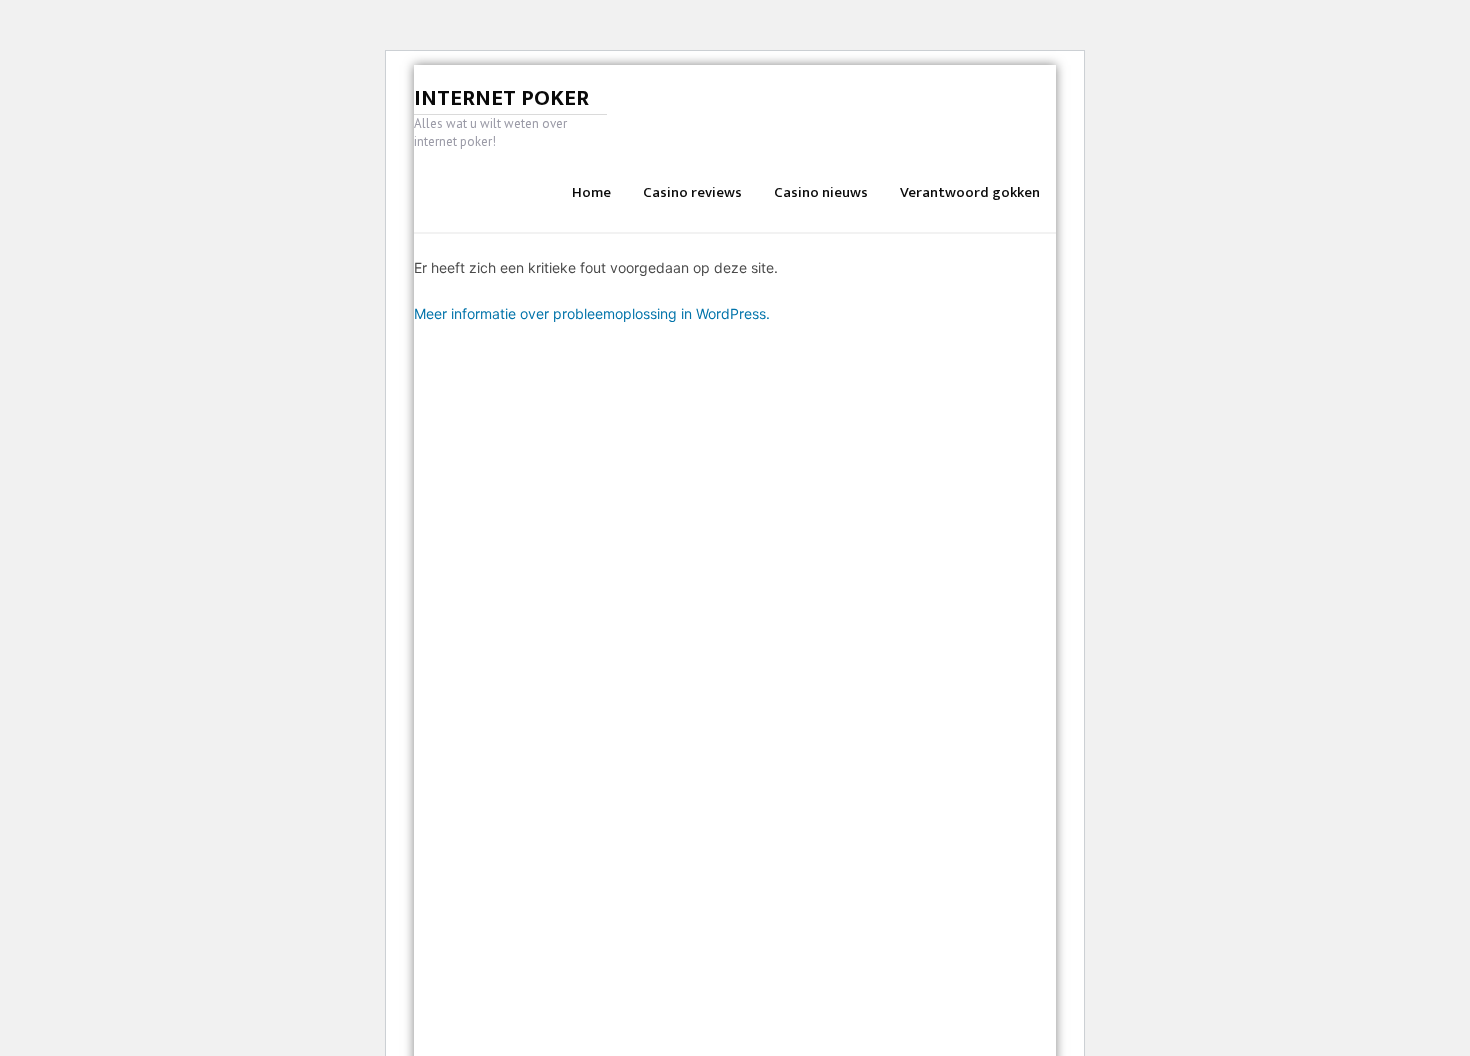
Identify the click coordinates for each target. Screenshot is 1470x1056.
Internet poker (501, 98)
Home (591, 192)
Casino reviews (692, 192)
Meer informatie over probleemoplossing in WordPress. (592, 313)
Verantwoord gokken (970, 192)
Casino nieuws (821, 192)
